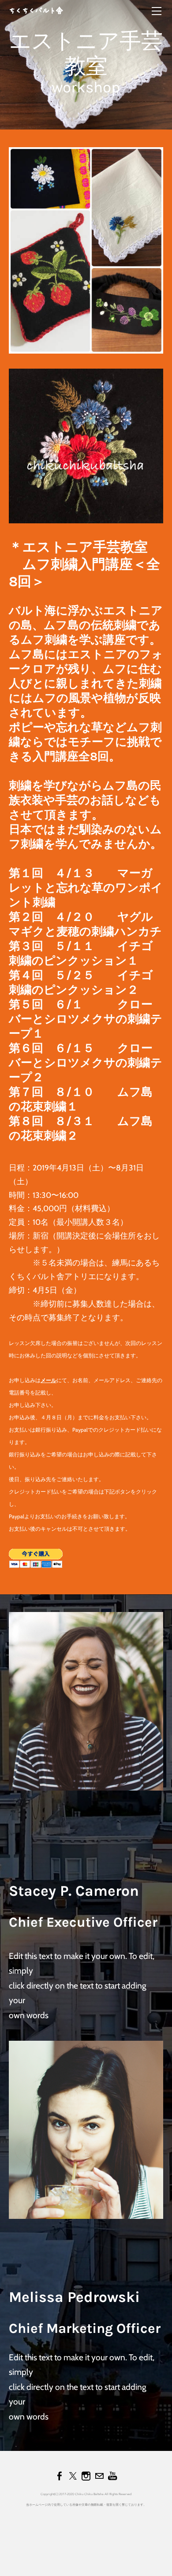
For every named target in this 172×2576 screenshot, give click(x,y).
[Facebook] (60, 2476)
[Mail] (99, 2476)
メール (49, 1380)
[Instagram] (86, 2476)
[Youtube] (112, 2476)
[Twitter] (73, 2476)
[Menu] (157, 11)
